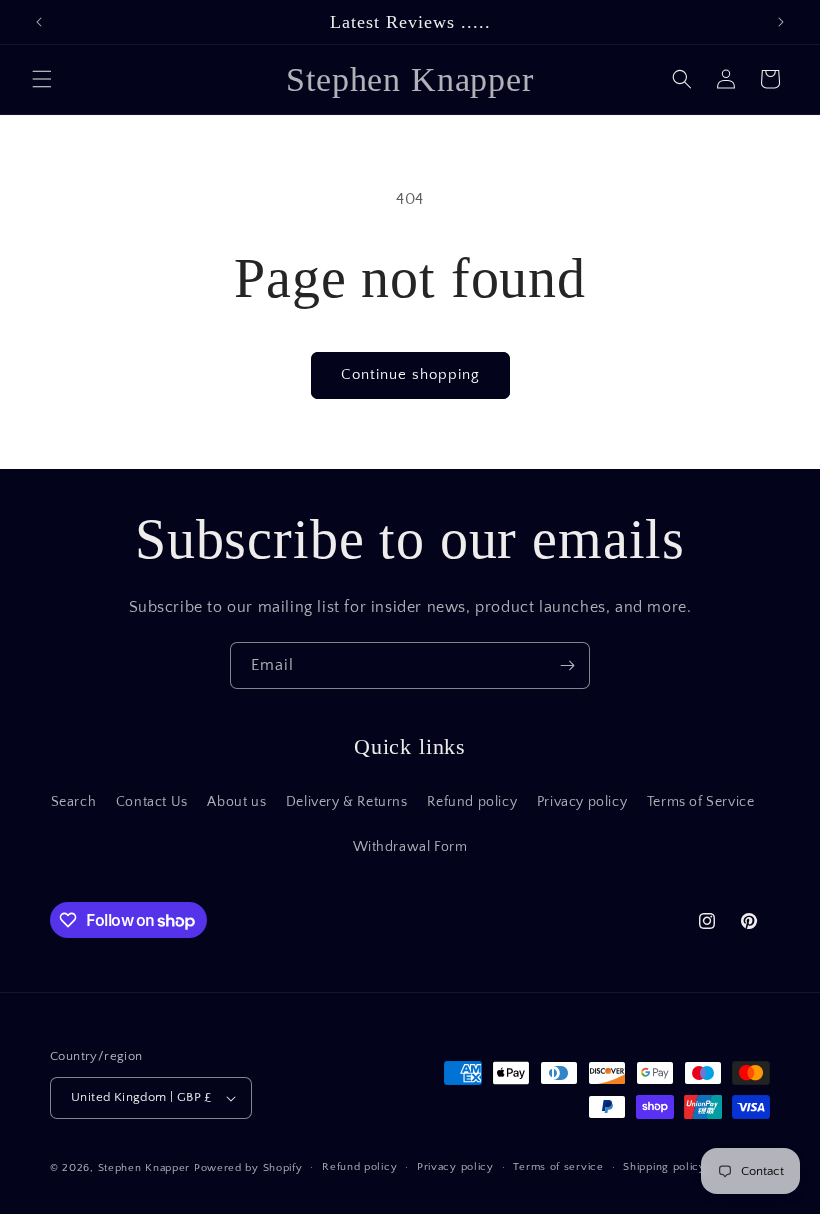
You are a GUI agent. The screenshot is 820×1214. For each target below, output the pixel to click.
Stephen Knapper (144, 1168)
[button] (42, 79)
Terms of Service (701, 802)
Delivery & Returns (347, 802)
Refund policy (472, 802)
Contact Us (152, 802)
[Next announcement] (781, 22)
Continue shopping (410, 374)
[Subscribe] (567, 665)
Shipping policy (664, 1167)
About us (236, 802)
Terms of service (558, 1167)
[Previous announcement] (39, 22)
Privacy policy (582, 802)
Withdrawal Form (410, 847)
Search (74, 802)
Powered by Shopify (248, 1168)
